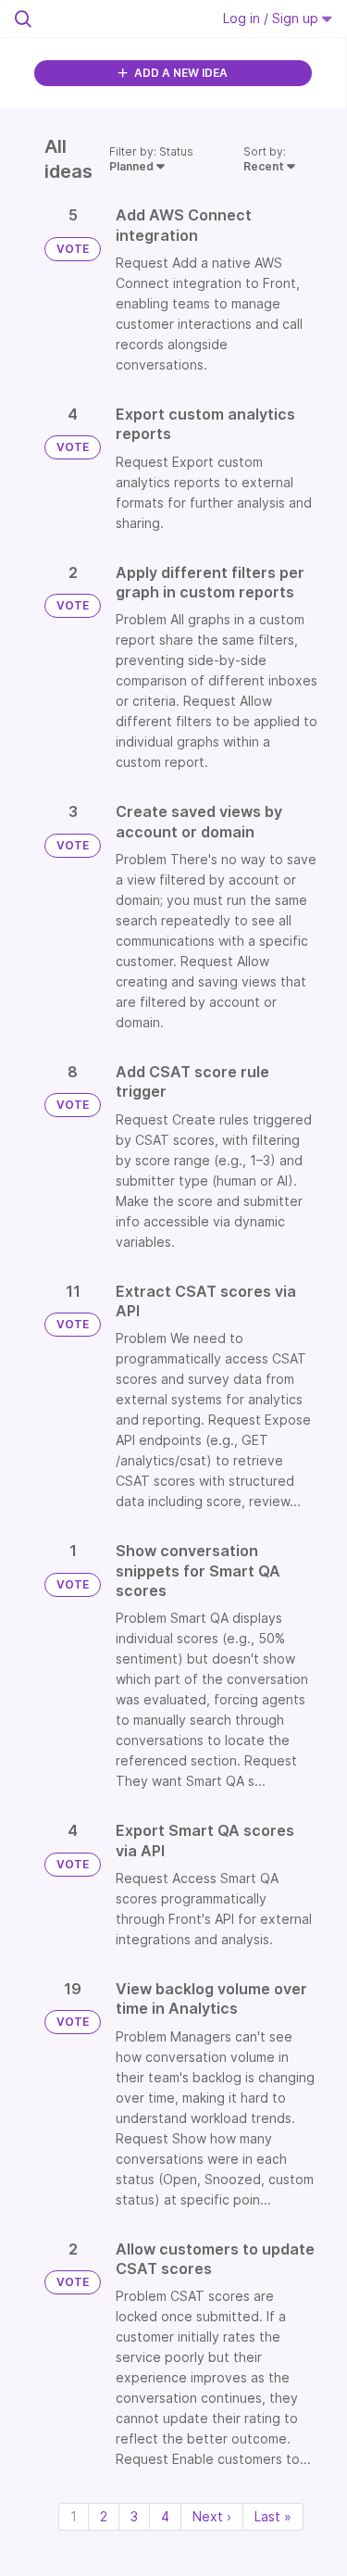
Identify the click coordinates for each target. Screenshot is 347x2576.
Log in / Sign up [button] (273, 18)
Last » (273, 2516)
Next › (212, 2516)
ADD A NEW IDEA (180, 73)
